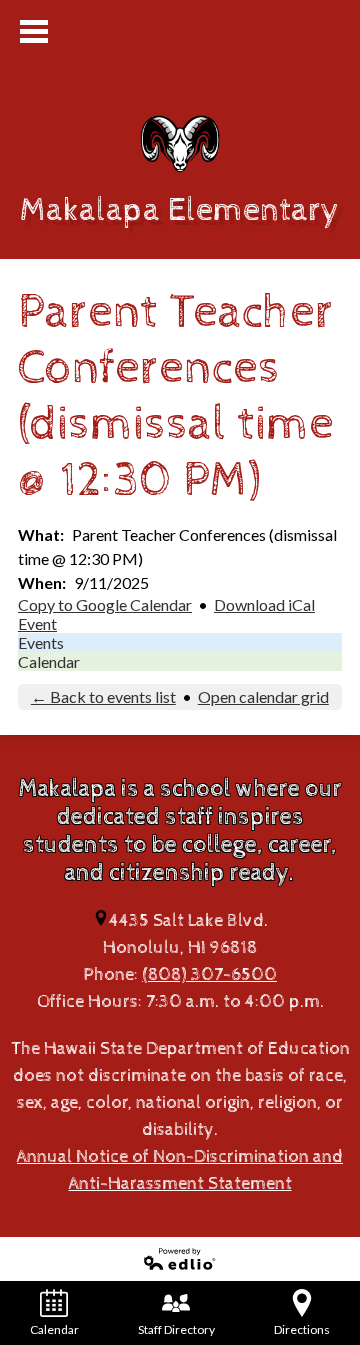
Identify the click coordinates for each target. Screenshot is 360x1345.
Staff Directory (176, 1329)
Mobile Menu (34, 31)
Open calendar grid (263, 696)
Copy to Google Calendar (105, 604)
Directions (302, 1329)
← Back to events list (103, 696)
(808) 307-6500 (209, 974)
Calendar (49, 661)
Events (41, 642)
